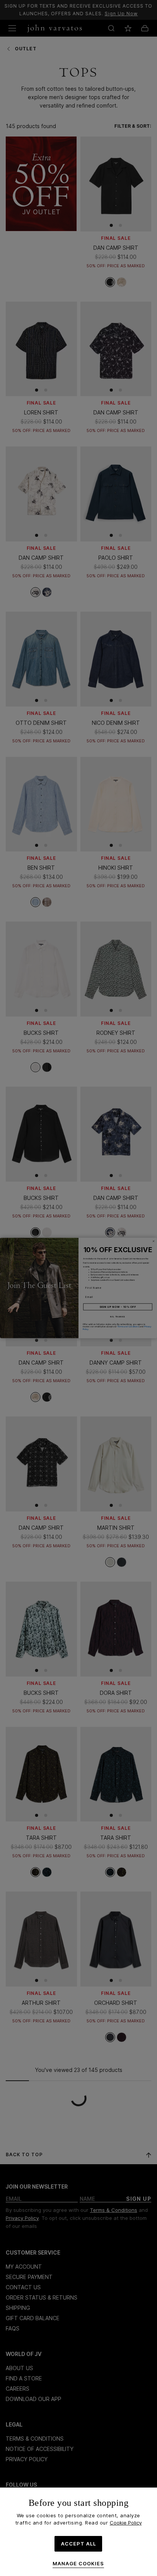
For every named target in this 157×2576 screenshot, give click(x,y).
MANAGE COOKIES (78, 2564)
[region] (78, 2532)
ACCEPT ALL (78, 2544)
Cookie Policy (126, 2523)
